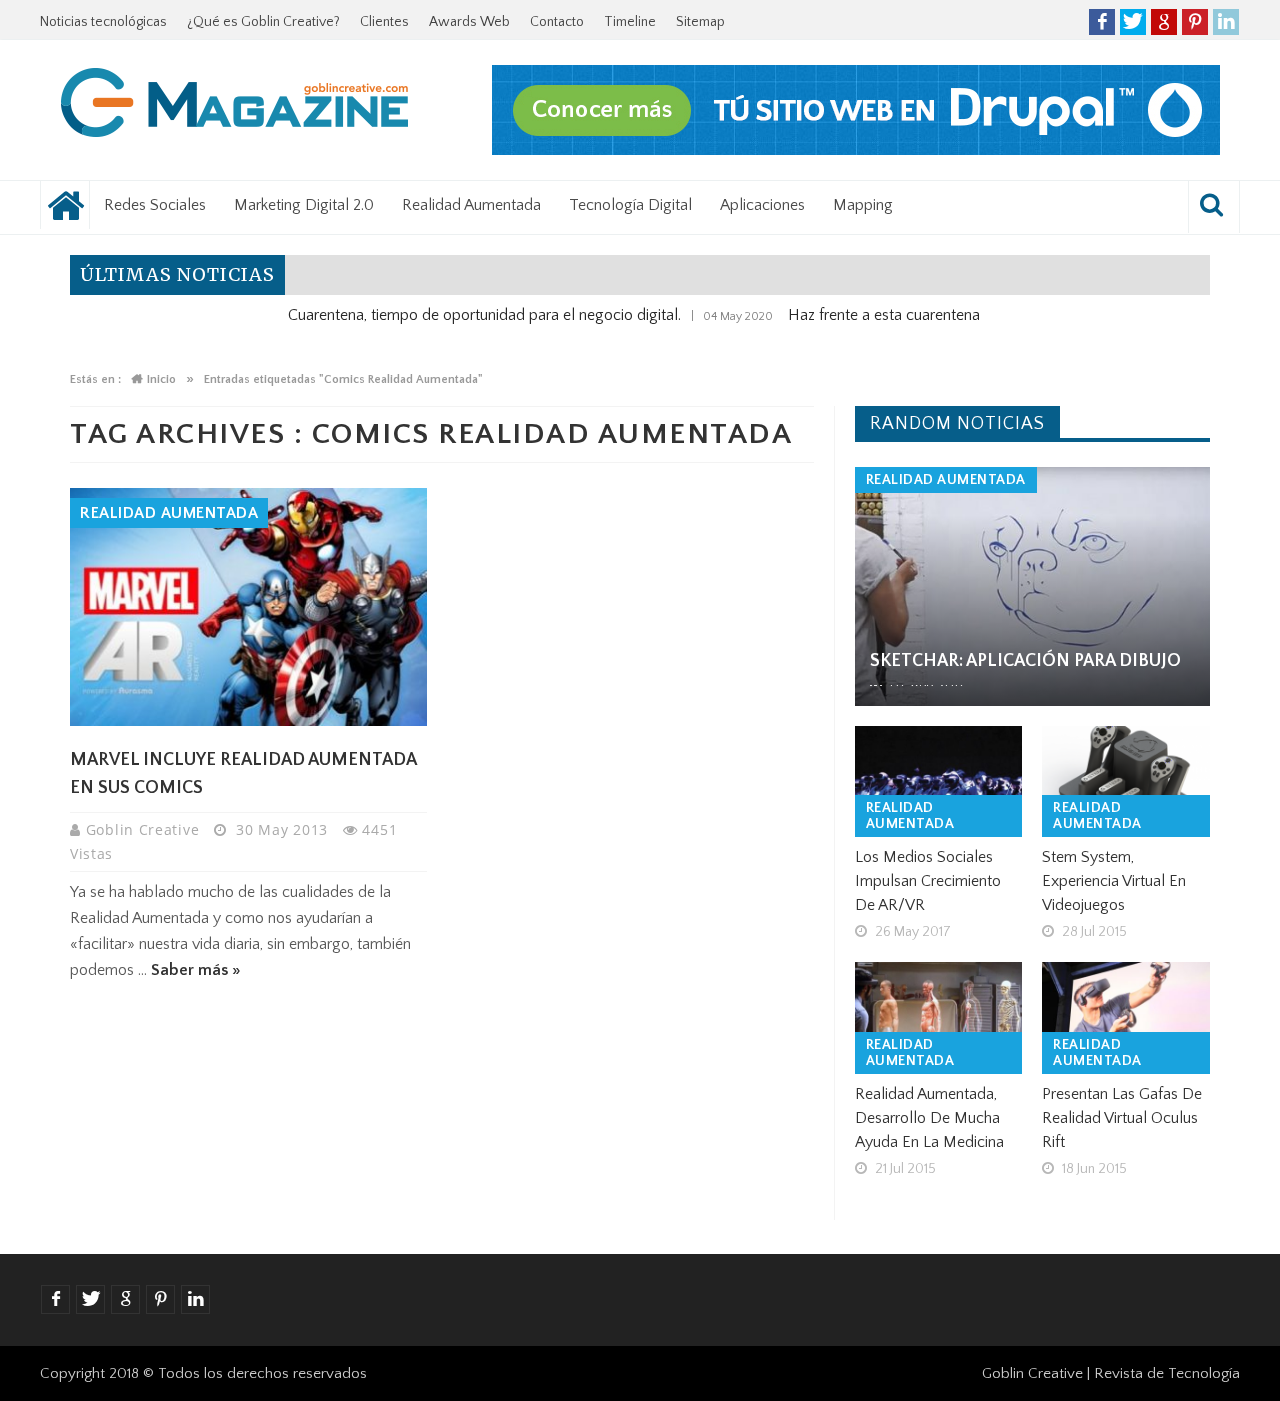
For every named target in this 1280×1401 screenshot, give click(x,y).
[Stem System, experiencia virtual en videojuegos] (1126, 782)
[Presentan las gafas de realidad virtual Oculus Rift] (1126, 1018)
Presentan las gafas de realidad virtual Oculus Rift (1122, 1118)
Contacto (557, 22)
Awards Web (469, 22)
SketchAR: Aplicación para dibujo (1025, 661)
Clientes (384, 22)
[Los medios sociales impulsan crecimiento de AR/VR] (939, 782)
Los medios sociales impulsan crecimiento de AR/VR (928, 881)
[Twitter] (1133, 22)
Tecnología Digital (630, 205)
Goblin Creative (145, 829)
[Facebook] (1102, 22)
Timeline (630, 22)
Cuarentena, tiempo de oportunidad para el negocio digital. (448, 315)
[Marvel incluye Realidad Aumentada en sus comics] (248, 607)
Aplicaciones (762, 205)
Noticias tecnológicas (103, 22)
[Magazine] (235, 105)
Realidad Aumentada (471, 205)
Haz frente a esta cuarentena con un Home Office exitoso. (946, 315)
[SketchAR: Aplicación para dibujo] (1032, 586)
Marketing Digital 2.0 (304, 205)
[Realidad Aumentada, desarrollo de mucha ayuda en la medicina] (939, 1018)
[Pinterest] (1195, 22)
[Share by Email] (311, 677)
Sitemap (700, 22)
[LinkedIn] (1226, 22)
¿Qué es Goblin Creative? (263, 22)
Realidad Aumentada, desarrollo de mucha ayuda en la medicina (929, 1118)
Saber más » (196, 970)
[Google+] (1164, 22)
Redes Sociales (155, 205)
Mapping (863, 205)
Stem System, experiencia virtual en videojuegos (1114, 881)
